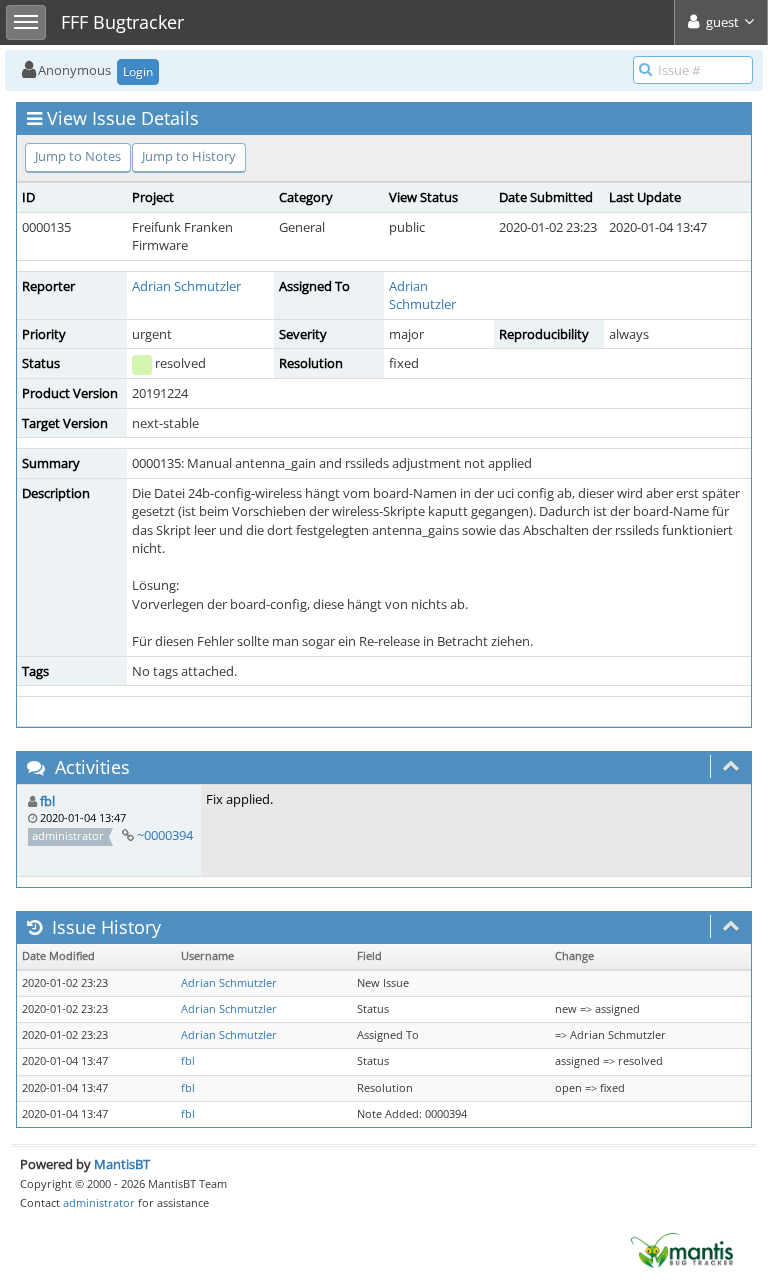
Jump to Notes (78, 156)
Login (138, 71)
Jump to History (189, 156)
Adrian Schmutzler (186, 286)
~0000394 (165, 835)
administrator (99, 1202)
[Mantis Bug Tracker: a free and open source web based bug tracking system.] (682, 1249)
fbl (47, 801)
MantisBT (122, 1164)
